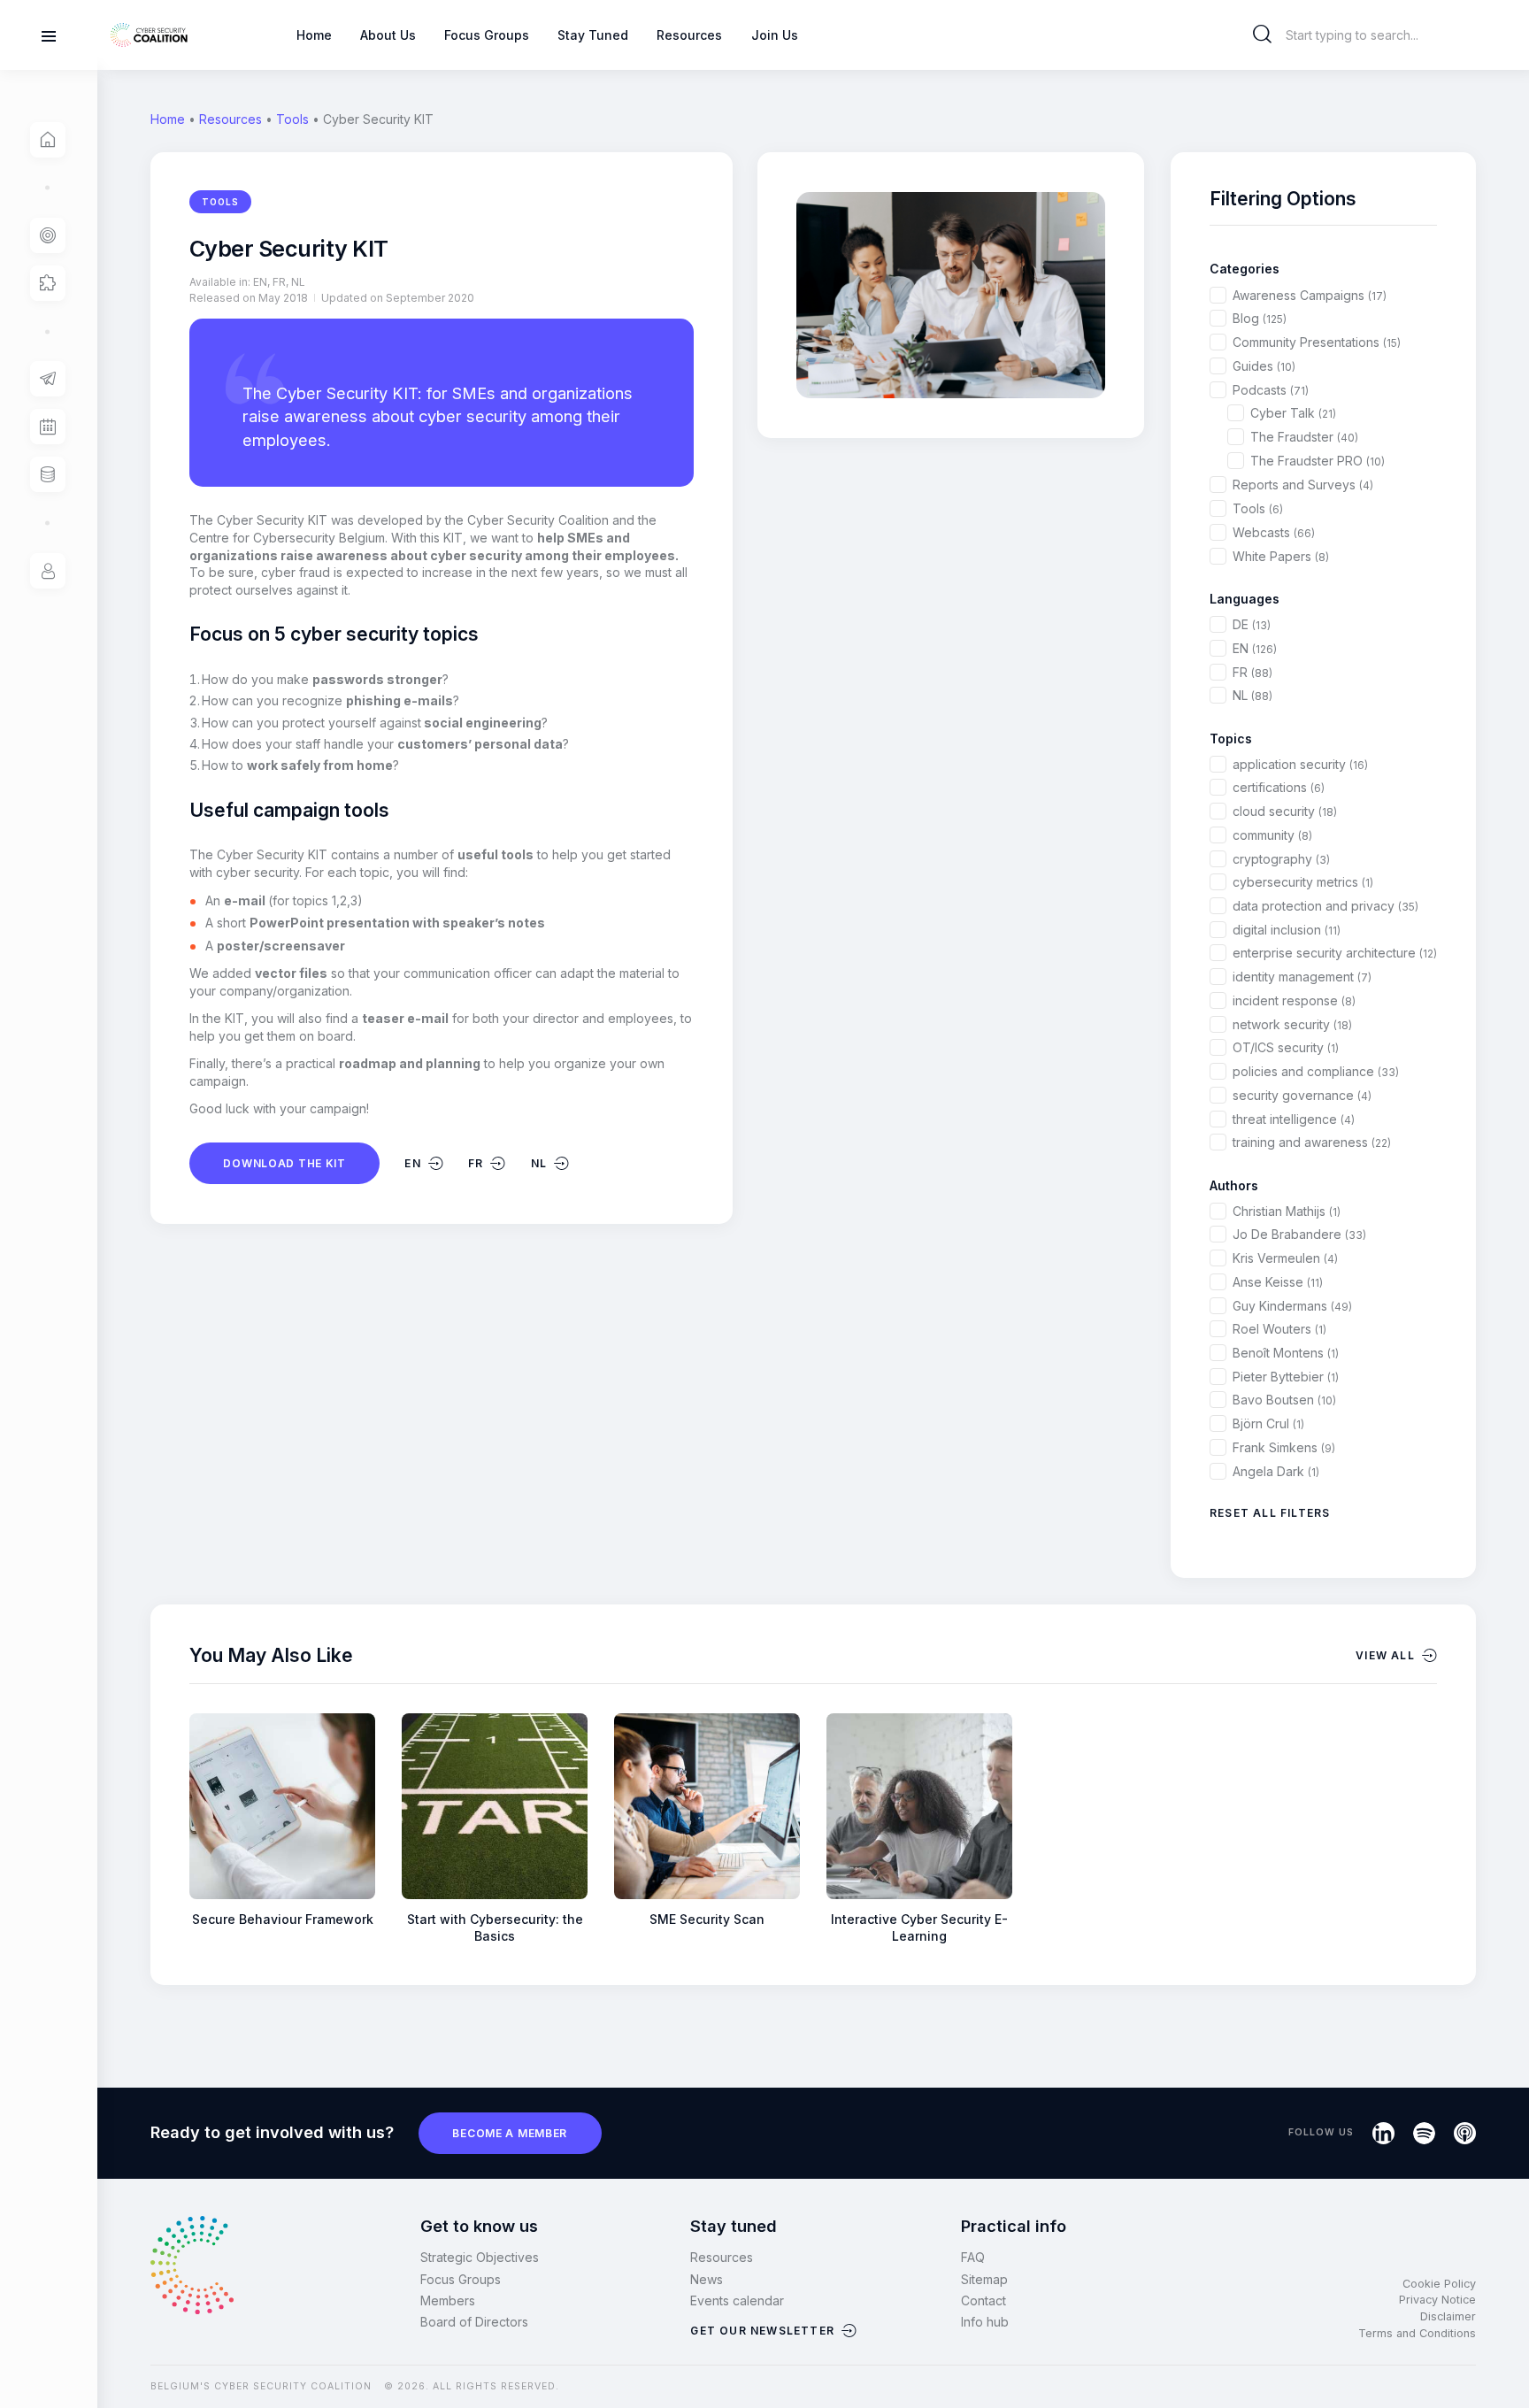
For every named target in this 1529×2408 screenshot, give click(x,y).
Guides (1264, 366)
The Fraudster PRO (1318, 461)
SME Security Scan (707, 1919)
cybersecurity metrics (1303, 882)
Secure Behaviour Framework (283, 1919)
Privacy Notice (1437, 2300)
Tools (292, 119)
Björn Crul (1268, 1423)
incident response (1294, 1000)
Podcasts (1271, 390)
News (707, 2279)
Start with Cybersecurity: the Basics (495, 1927)
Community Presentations (1317, 342)
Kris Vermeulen (1285, 1258)
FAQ (973, 2257)
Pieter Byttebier (1286, 1377)
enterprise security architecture (1335, 953)
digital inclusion (1287, 930)
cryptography (1281, 859)
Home (168, 119)
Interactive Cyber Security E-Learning (919, 1927)
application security (1300, 764)
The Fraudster (1304, 437)
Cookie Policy (1439, 2284)
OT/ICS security (1286, 1047)
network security (1292, 1024)
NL (1252, 695)
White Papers (1281, 556)
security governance (1302, 1095)
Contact (983, 2300)
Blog (1260, 318)
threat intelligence (1294, 1119)
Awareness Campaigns (1310, 295)
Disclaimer (1448, 2316)
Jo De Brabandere (1299, 1234)
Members (448, 2300)
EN (1255, 648)
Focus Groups (461, 2279)
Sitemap (984, 2279)
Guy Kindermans (1292, 1306)
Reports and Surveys (1303, 485)
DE (1252, 624)
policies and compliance (1316, 1071)
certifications (1279, 787)
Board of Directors (474, 2322)
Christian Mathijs (1287, 1211)
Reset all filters (1270, 1513)
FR (1252, 672)
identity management (1302, 977)
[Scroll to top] (1504, 2365)
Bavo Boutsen (1284, 1400)
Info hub (985, 2322)
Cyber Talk (1293, 413)
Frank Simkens (1284, 1447)
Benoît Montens (1286, 1353)
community (1272, 835)
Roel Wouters (1279, 1329)
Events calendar (737, 2300)
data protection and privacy (1325, 906)
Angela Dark (1276, 1471)
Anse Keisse (1278, 1282)
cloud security (1285, 811)
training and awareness (1312, 1142)
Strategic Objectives (480, 2257)
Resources (231, 119)
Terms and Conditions (1417, 2333)
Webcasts (1274, 532)
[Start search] (1263, 35)
